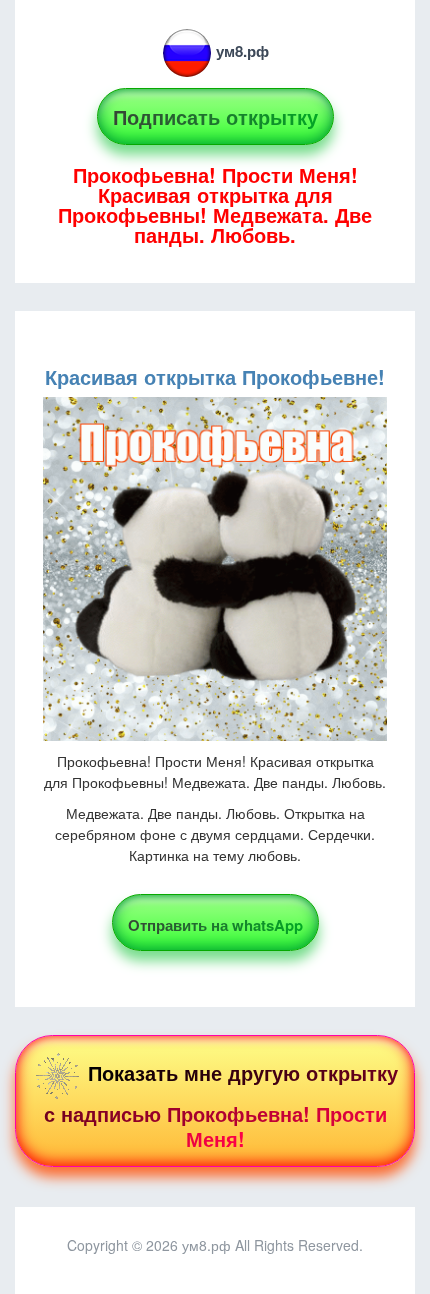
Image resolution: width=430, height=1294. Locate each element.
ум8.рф (242, 51)
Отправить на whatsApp (215, 925)
